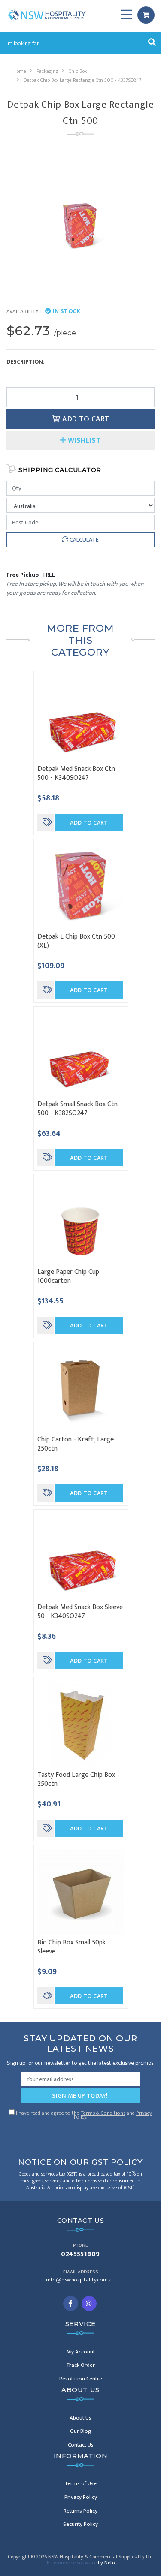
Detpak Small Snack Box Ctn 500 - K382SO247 (77, 1109)
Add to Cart (85, 419)
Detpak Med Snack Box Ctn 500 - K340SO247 (76, 773)
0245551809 (80, 2254)
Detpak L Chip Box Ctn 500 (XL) (76, 941)
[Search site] (152, 43)
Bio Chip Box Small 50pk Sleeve (71, 1947)
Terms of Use (81, 2483)
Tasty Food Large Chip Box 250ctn (76, 1779)
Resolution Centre (81, 2379)
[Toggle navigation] (126, 15)
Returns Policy (80, 2511)
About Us (80, 2418)
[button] (80, 441)
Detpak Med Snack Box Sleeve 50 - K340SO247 (80, 1612)
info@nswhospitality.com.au (80, 2280)
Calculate (84, 540)
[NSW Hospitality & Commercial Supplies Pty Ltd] (47, 14)
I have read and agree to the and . (83, 2114)
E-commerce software (81, 2563)
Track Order (81, 2365)
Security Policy (80, 2524)
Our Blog (81, 2431)
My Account (81, 2352)
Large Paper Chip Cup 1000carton (68, 1276)
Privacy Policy (81, 2497)
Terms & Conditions (103, 2113)
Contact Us (81, 2445)
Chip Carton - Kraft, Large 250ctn (76, 1444)
